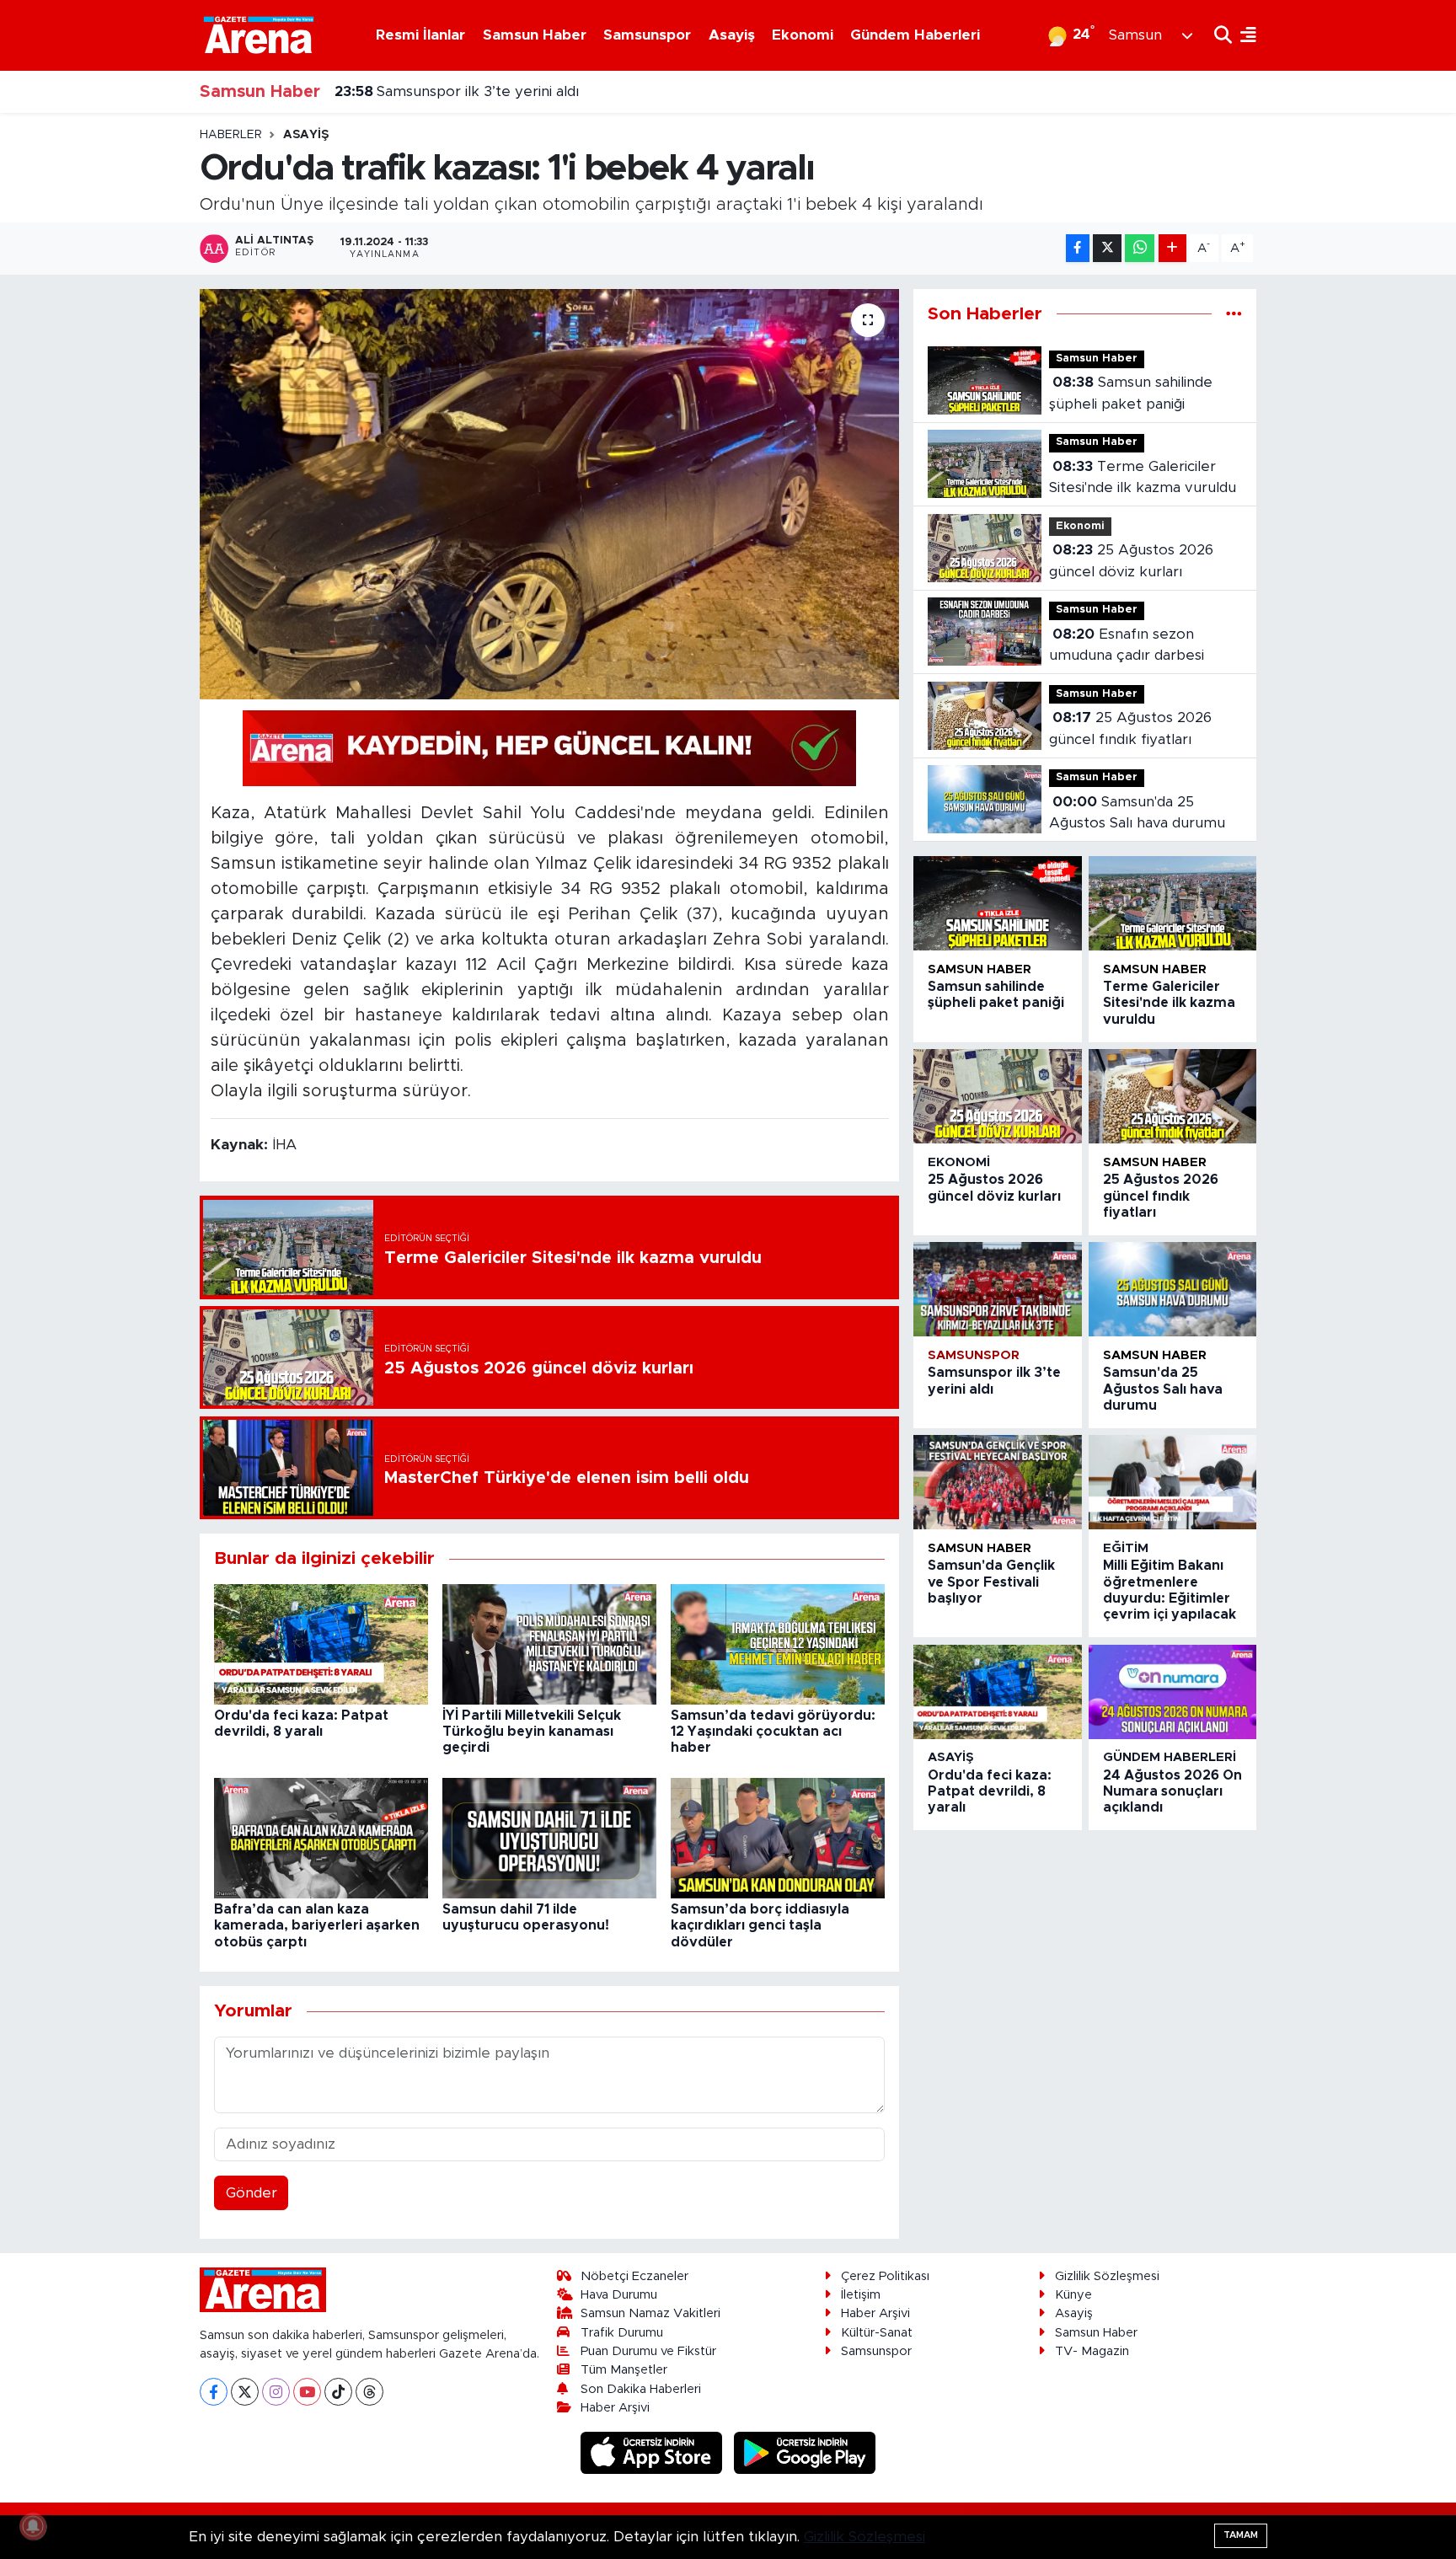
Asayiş (732, 35)
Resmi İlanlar (420, 35)
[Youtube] (307, 2392)
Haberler (231, 135)
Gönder (252, 2193)
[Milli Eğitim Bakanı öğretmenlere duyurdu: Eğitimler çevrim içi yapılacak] (1172, 1482)
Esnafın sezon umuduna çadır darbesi (1127, 645)
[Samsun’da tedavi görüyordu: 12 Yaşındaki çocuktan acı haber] (778, 1644)
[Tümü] (1234, 314)
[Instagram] (276, 2392)
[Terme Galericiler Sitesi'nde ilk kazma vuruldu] (1172, 903)
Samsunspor (647, 35)
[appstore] (654, 2452)
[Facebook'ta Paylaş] (1078, 248)
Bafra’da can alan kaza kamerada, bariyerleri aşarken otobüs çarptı (317, 1925)
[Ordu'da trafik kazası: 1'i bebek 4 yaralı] (550, 494)
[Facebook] (214, 2392)
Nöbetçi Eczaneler (634, 2276)
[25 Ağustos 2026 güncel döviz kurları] (997, 1096)
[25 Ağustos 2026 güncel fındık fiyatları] (1172, 1096)
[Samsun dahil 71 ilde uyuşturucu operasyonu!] (549, 1837)
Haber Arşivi (615, 2408)
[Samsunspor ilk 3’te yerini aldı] (997, 1289)
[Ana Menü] (1244, 35)
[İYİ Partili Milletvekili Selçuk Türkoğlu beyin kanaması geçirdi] (549, 1644)
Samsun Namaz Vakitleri (650, 2313)
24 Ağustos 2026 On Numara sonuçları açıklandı (1172, 1791)
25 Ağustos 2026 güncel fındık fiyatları (1130, 728)
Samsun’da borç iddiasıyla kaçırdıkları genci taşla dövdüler (760, 1925)
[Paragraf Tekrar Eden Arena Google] (549, 747)
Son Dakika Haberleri (641, 2389)
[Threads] (369, 2392)
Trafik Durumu (622, 2333)
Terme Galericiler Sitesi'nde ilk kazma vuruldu (1143, 477)
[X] (245, 2392)
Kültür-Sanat (877, 2333)
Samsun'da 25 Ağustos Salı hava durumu (1137, 813)
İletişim (861, 2295)
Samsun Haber (535, 35)
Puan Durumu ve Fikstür (648, 2351)
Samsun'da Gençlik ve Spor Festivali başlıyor (506, 112)
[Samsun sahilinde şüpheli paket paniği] (997, 903)
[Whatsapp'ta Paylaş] (1140, 248)
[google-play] (805, 2452)
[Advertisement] (126, 380)
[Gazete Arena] (259, 35)
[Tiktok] (338, 2392)
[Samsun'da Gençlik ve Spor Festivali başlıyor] (997, 1482)
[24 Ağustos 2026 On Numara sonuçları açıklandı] (1172, 1692)
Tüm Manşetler (624, 2370)
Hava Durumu (619, 2295)
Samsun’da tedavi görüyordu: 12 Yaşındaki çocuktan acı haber (773, 1732)
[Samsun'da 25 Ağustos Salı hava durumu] (1172, 1289)
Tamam (1241, 2535)
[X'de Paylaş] (1107, 248)
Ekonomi (803, 35)
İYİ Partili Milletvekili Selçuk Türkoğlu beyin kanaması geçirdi (532, 1732)
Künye (1073, 2295)
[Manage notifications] (33, 2526)
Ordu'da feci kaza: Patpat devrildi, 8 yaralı (990, 1791)
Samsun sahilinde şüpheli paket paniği (1131, 393)
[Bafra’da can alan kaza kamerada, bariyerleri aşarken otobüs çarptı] (321, 1837)
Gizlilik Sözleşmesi (1107, 2276)
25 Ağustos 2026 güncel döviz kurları (1131, 561)
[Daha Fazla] (1172, 248)
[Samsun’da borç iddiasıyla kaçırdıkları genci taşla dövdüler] (778, 1837)
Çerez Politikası (885, 2276)
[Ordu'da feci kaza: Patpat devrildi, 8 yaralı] (321, 1644)
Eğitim (1126, 1548)
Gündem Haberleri (915, 35)
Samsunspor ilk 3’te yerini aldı (457, 70)
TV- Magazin (1092, 2351)
